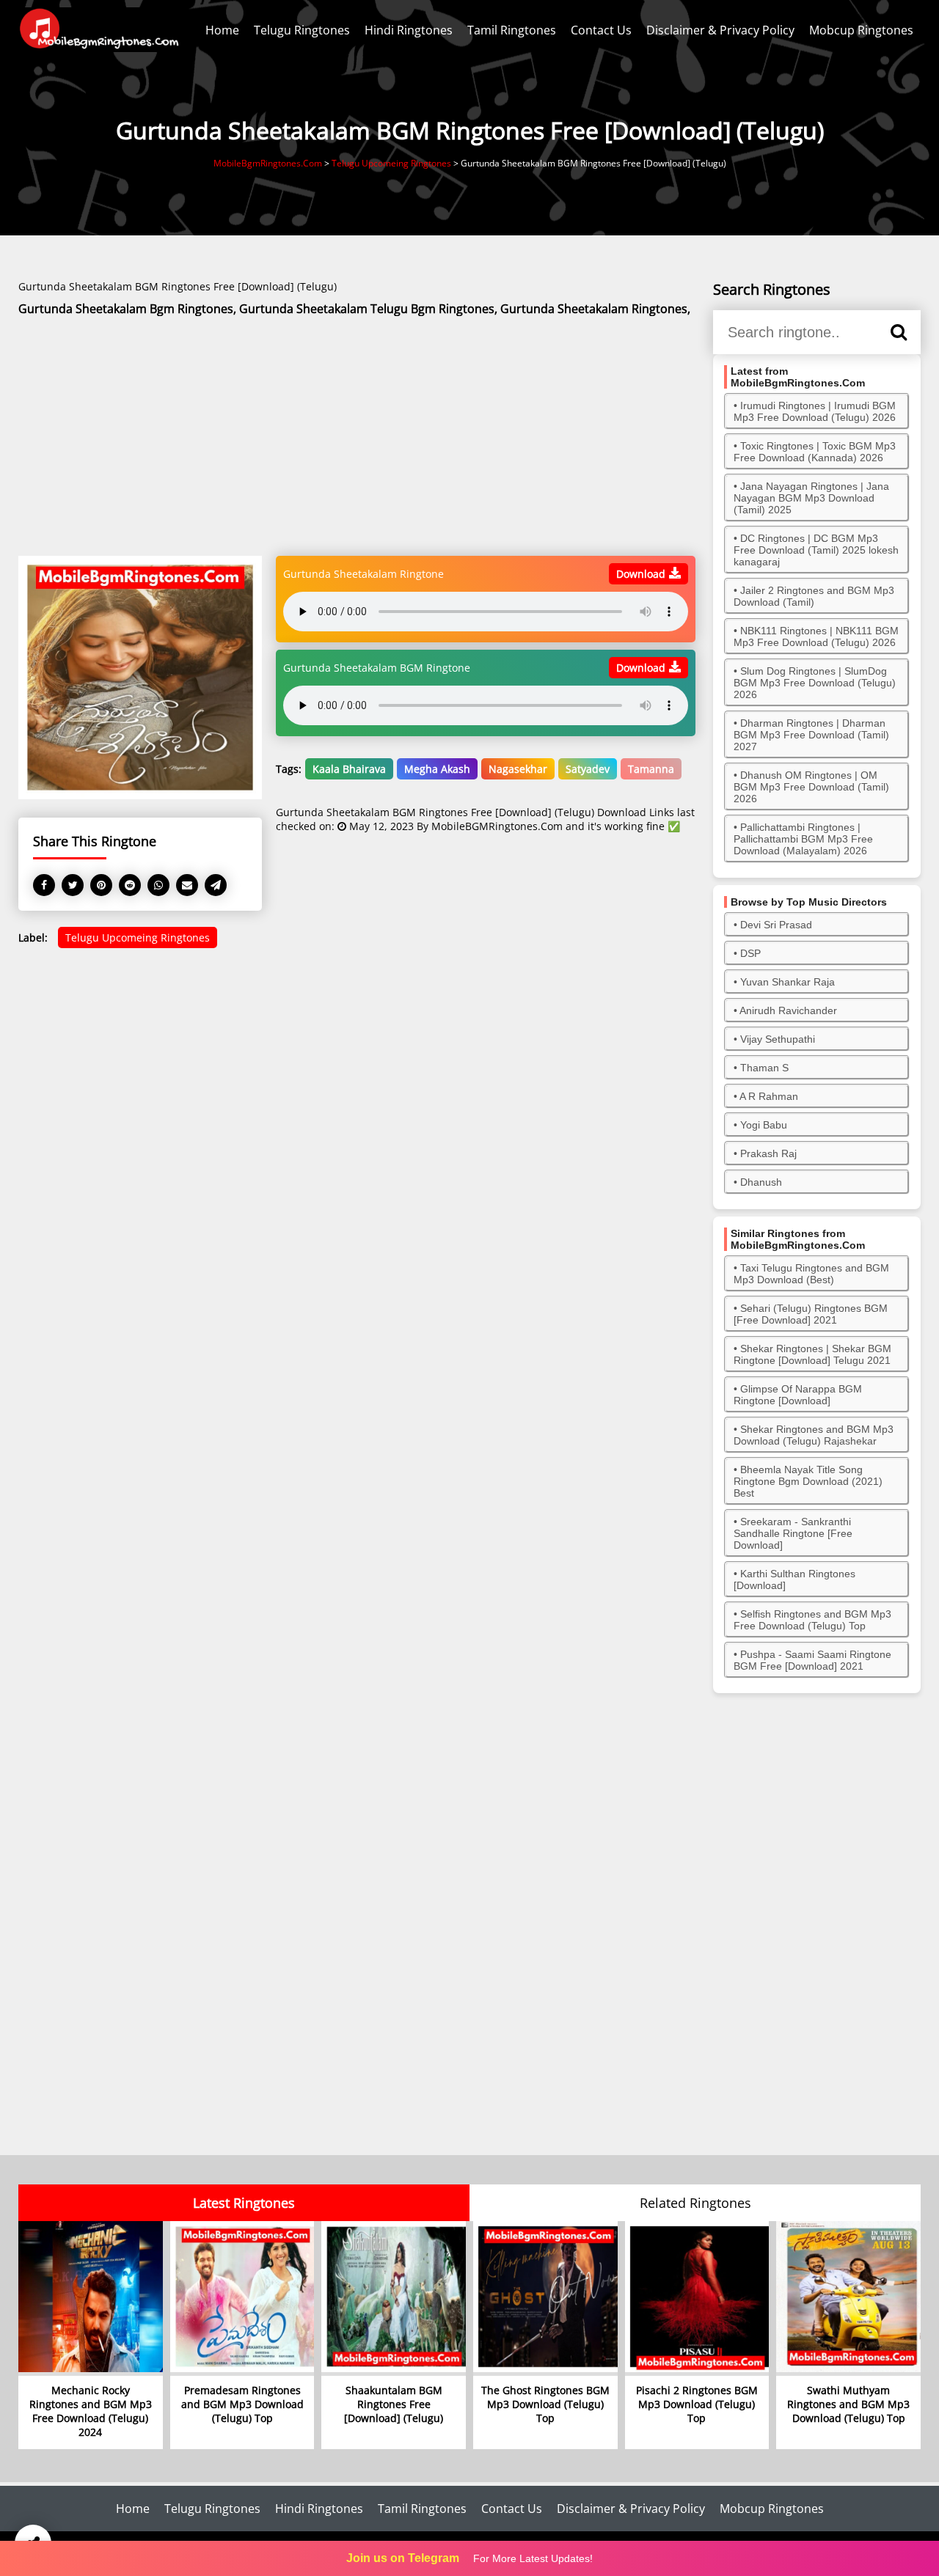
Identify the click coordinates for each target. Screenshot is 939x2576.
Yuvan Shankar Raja (788, 982)
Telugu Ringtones (302, 30)
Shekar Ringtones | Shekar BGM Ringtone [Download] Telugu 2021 (812, 1354)
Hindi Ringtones (409, 30)
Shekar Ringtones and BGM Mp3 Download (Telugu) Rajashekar (814, 1435)
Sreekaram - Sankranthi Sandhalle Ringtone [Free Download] (793, 1533)
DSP (750, 953)
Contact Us (601, 30)
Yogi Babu (764, 1125)
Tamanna (651, 769)
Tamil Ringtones (512, 30)
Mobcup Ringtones (861, 30)
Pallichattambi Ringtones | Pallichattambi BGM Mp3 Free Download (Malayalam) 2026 (803, 839)
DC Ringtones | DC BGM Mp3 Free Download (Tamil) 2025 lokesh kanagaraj (816, 550)
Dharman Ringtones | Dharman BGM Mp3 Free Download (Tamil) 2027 (811, 735)
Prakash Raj (768, 1153)
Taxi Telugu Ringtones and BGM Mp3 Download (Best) (811, 1274)
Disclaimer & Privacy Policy (720, 30)
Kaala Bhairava (349, 769)
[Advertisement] (357, 437)
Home (222, 30)
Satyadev (588, 769)
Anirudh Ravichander (788, 1010)
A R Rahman (769, 1096)
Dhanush (761, 1182)
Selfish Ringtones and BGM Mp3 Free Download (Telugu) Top (812, 1620)
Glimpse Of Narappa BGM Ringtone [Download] (798, 1395)
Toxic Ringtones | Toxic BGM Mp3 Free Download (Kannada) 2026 (815, 452)
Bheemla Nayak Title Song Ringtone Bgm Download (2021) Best (808, 1481)
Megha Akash (437, 769)
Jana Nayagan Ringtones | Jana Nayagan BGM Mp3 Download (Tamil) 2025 (811, 498)
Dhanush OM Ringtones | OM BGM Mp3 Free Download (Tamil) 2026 (811, 787)
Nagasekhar (518, 769)
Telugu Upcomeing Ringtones (138, 937)
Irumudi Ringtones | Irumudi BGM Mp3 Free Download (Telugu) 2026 (815, 411)
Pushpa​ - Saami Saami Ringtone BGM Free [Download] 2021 (812, 1660)
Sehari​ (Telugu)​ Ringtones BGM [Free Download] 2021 (811, 1314)
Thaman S (764, 1068)
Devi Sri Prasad (776, 925)
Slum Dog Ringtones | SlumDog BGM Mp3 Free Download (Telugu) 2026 (815, 683)
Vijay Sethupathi (778, 1039)
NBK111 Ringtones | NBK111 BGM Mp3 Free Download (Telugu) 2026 (816, 636)
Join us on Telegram (403, 2558)
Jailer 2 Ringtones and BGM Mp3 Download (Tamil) (814, 596)
